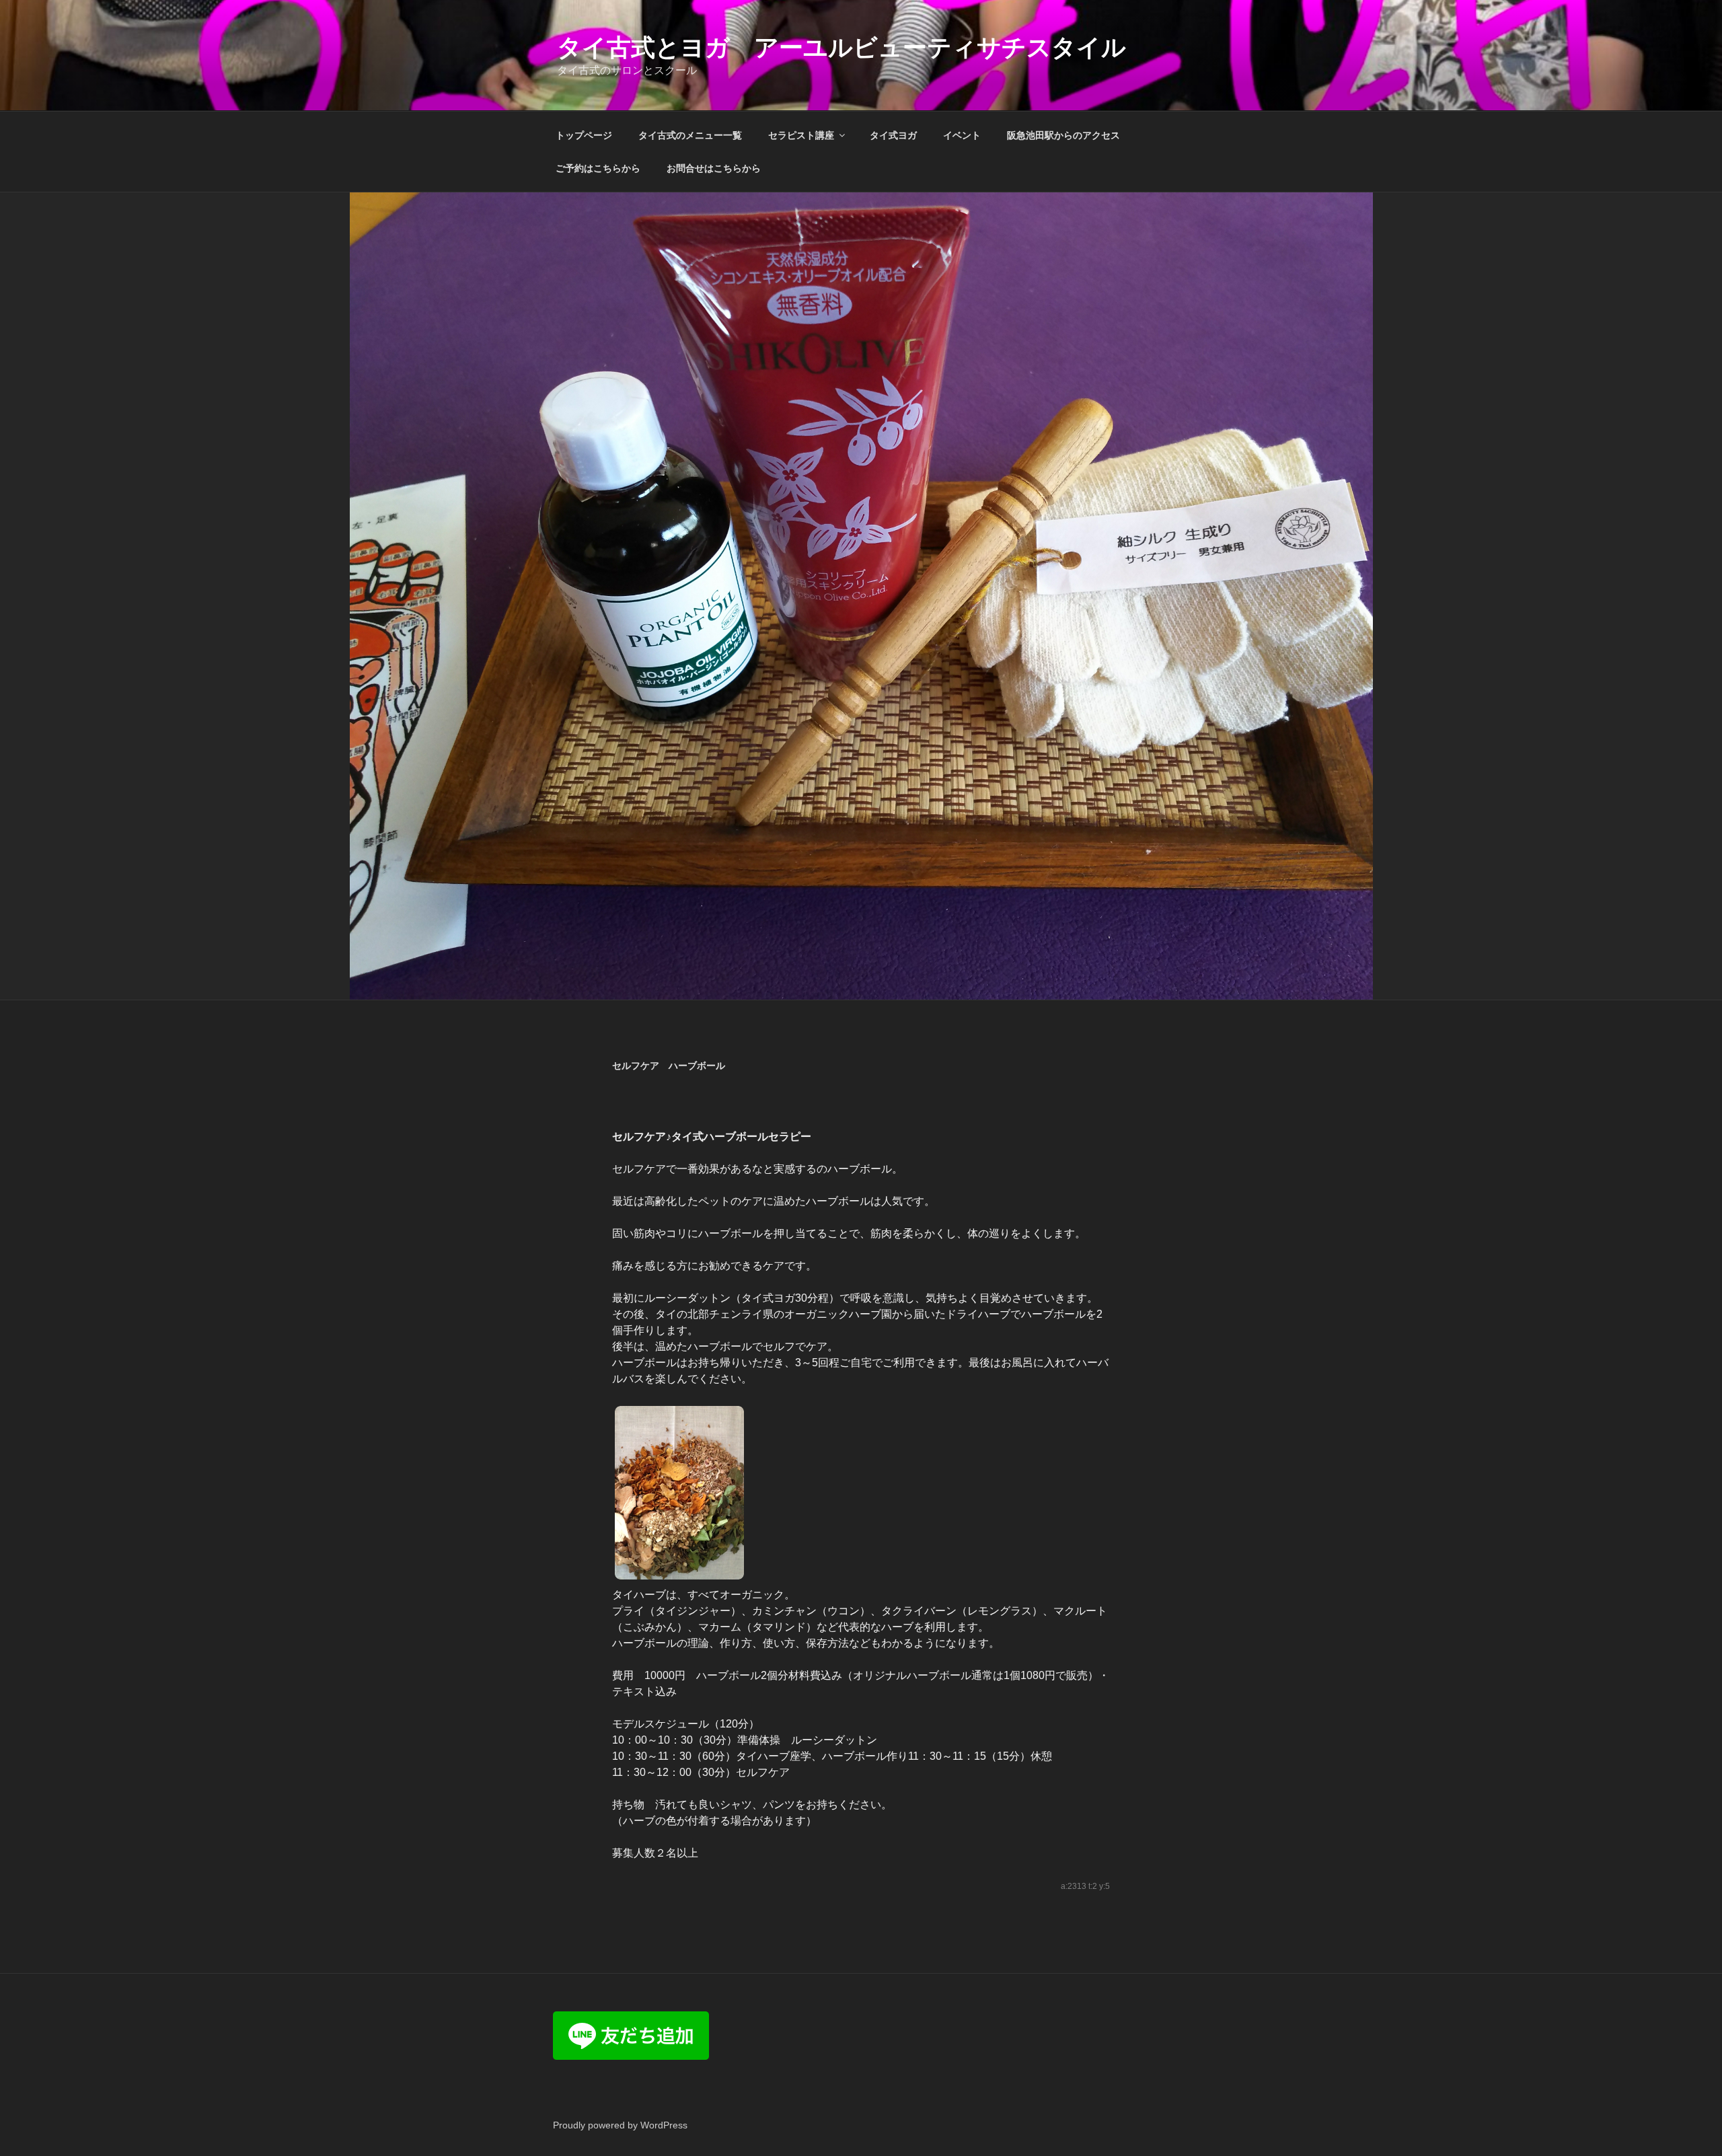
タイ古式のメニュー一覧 (690, 135)
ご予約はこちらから (598, 168)
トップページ (584, 135)
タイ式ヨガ (893, 135)
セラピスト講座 (801, 135)
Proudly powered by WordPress (620, 2125)
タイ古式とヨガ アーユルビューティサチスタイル (841, 47)
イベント (962, 135)
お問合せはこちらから (714, 168)
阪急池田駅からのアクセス (1063, 135)
